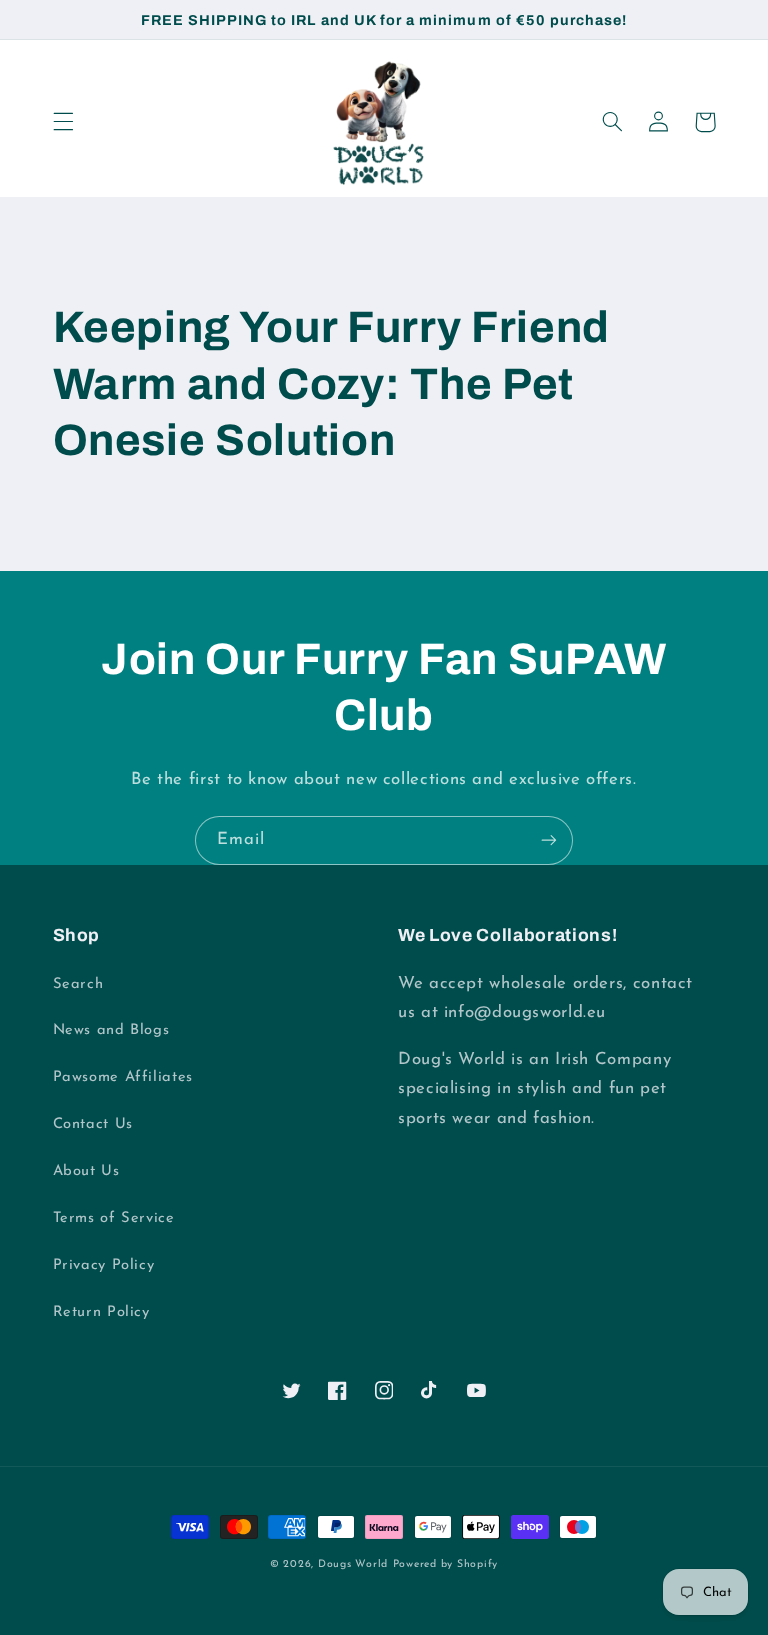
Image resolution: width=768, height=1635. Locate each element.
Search (78, 984)
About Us (86, 1171)
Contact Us (93, 1124)
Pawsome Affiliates (123, 1077)
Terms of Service (114, 1218)
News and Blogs (111, 1030)
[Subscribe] (549, 840)
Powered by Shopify (445, 1564)
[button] (63, 122)
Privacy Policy (104, 1265)
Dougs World (353, 1564)
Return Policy (101, 1312)
